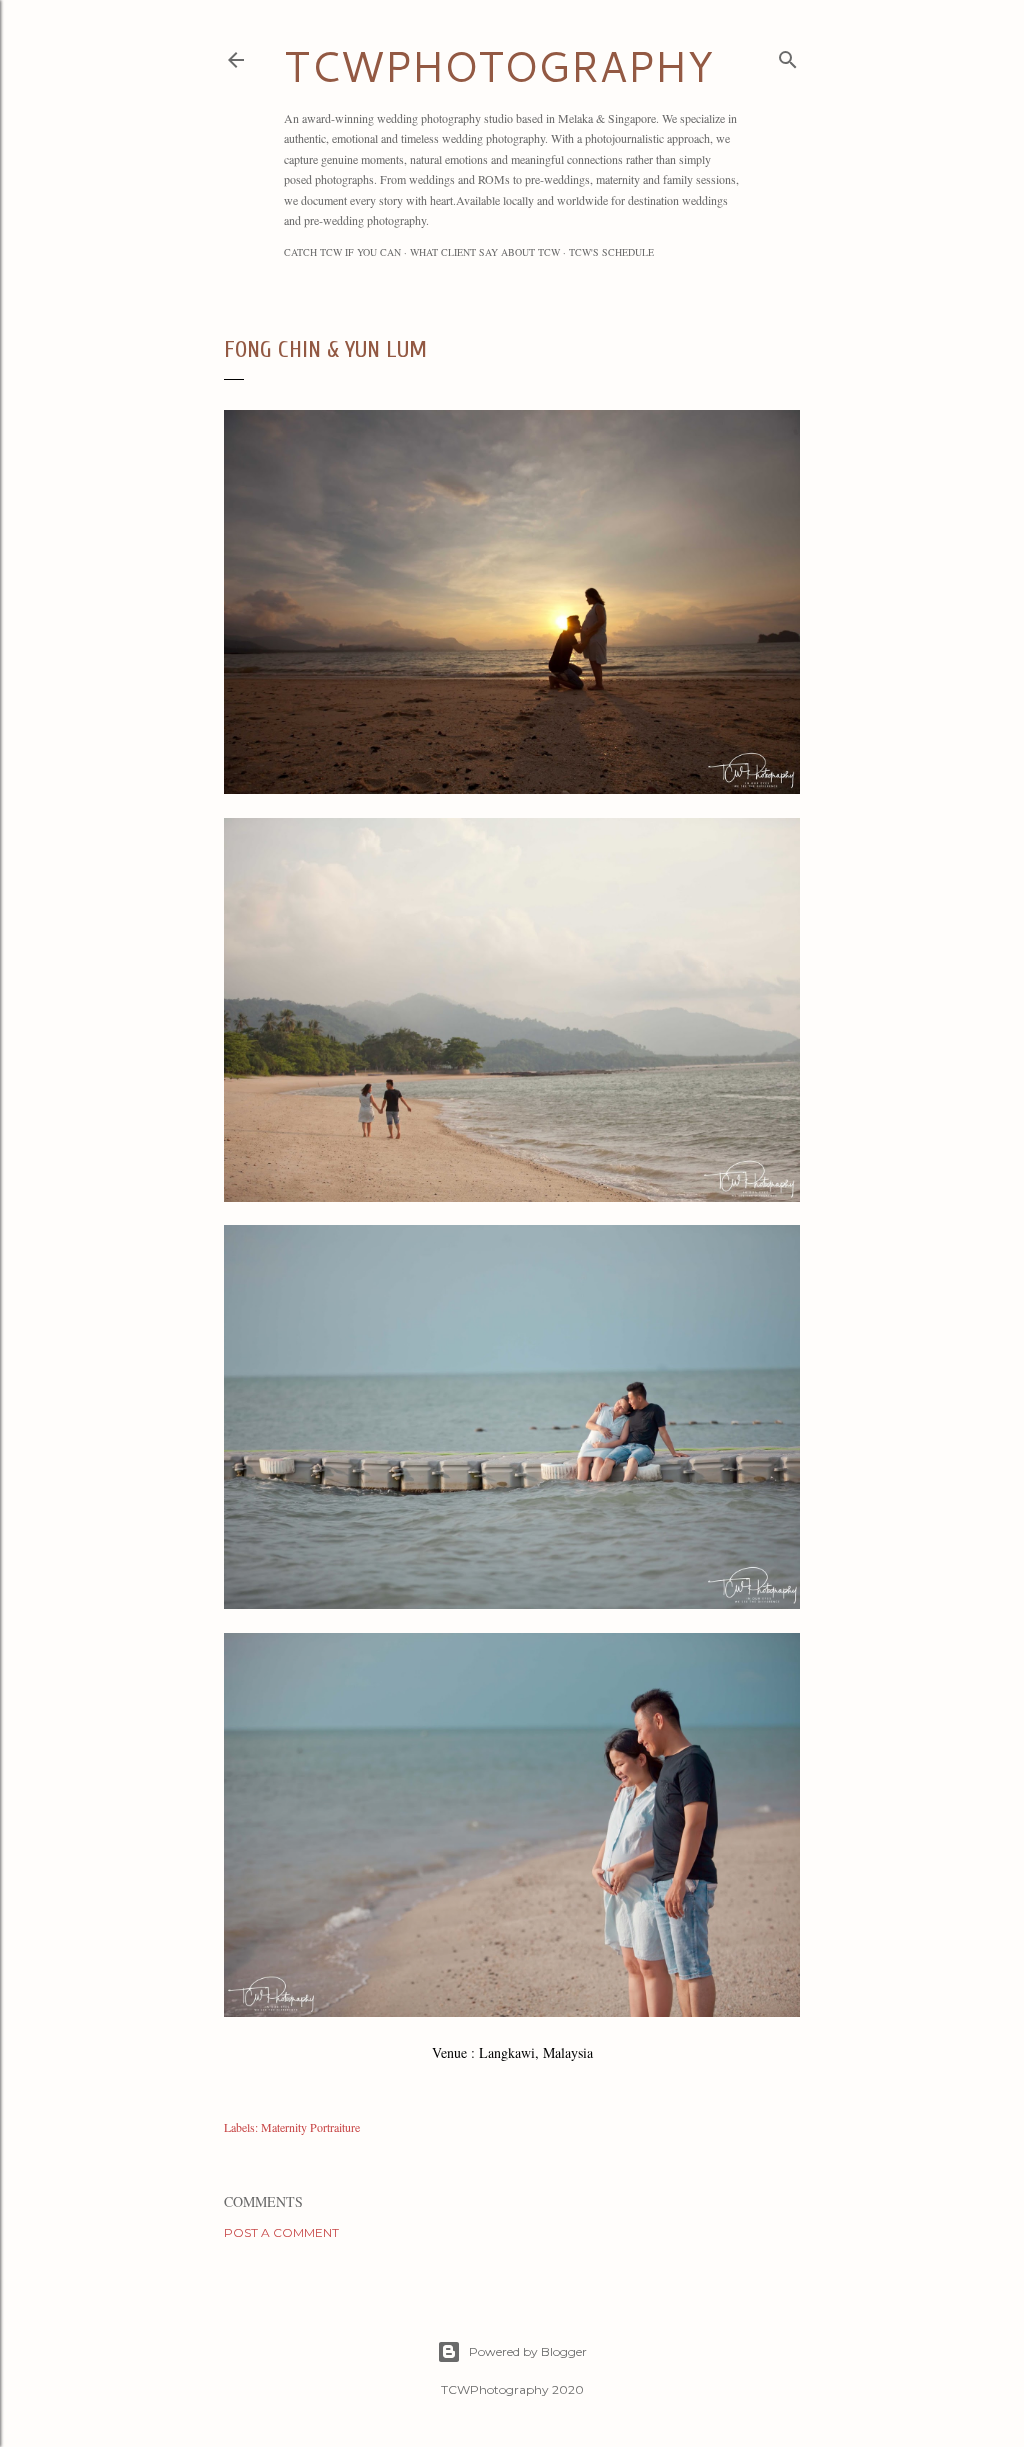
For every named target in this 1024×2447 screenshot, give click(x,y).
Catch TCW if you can (342, 252)
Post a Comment (281, 2232)
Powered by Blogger (528, 2351)
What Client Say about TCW (485, 252)
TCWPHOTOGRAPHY (498, 66)
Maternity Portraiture (310, 2127)
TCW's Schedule (611, 252)
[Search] (788, 55)
